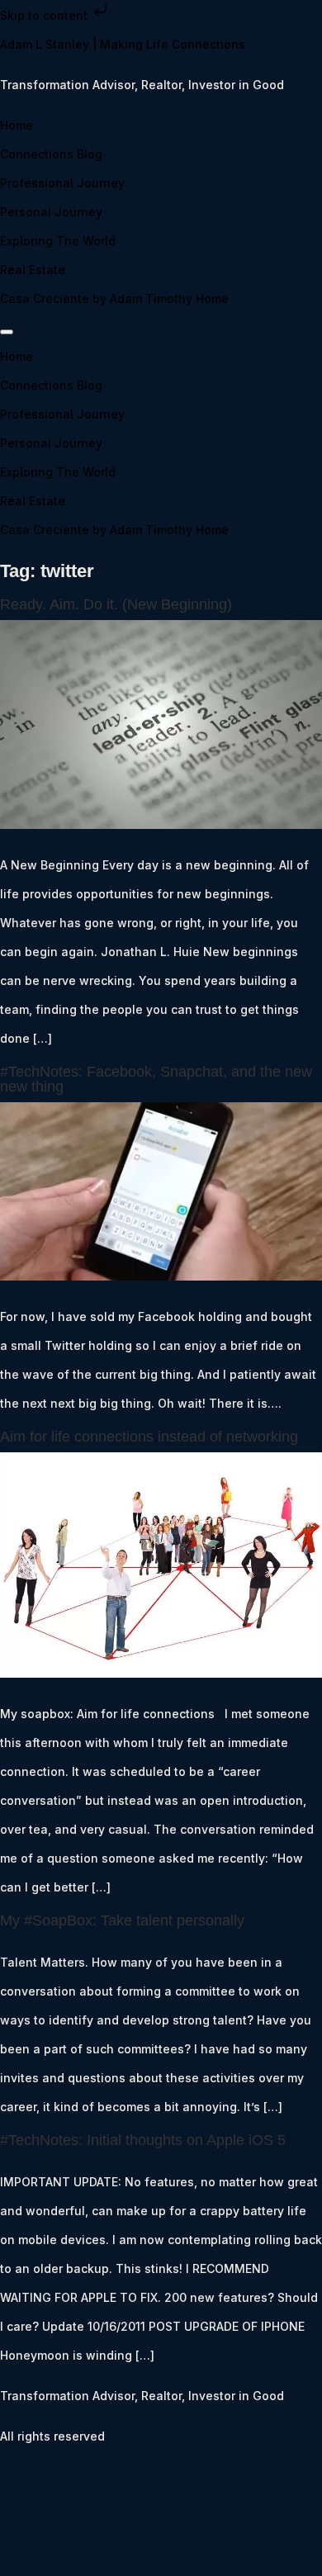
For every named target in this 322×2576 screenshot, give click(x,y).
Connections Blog (51, 154)
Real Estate (33, 270)
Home (17, 125)
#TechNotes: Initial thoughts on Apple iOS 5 (143, 2140)
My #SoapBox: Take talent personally (122, 1920)
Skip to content (45, 15)
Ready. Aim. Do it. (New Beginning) (116, 604)
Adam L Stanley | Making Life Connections (123, 44)
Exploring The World (58, 241)
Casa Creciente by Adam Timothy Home (114, 298)
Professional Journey (62, 183)
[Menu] (7, 332)
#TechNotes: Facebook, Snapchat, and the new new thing (156, 1079)
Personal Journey (51, 212)
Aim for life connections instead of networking (149, 1437)
